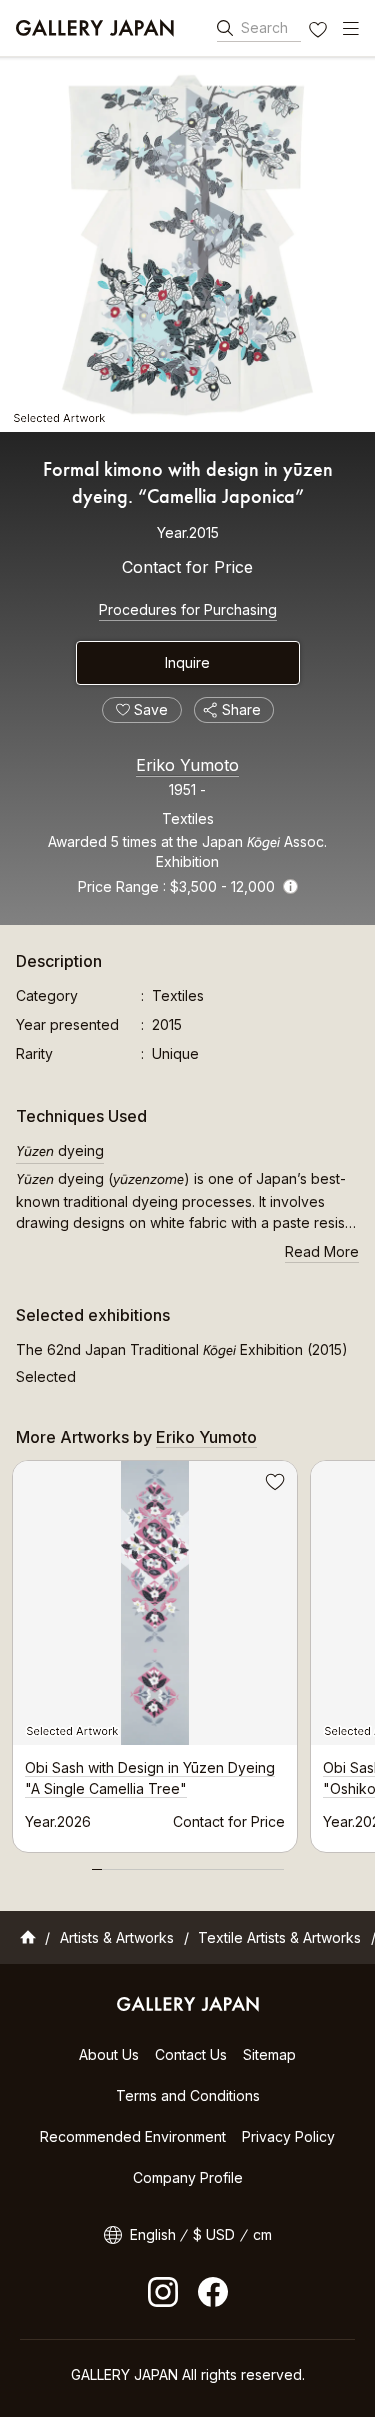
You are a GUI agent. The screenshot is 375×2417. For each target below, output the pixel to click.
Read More (322, 1251)
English (153, 2234)
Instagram (163, 2292)
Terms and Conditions (188, 2095)
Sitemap (269, 2054)
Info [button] (290, 886)
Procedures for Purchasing (188, 609)
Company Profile (188, 2177)
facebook (213, 2292)
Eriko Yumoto (187, 765)
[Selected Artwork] (187, 244)
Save (273, 1485)
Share (241, 709)
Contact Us (191, 2054)
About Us (109, 2054)
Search (264, 27)
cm (262, 2234)
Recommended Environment (133, 2136)
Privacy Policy (288, 2136)
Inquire (187, 662)
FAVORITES (320, 32)
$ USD (214, 2234)
